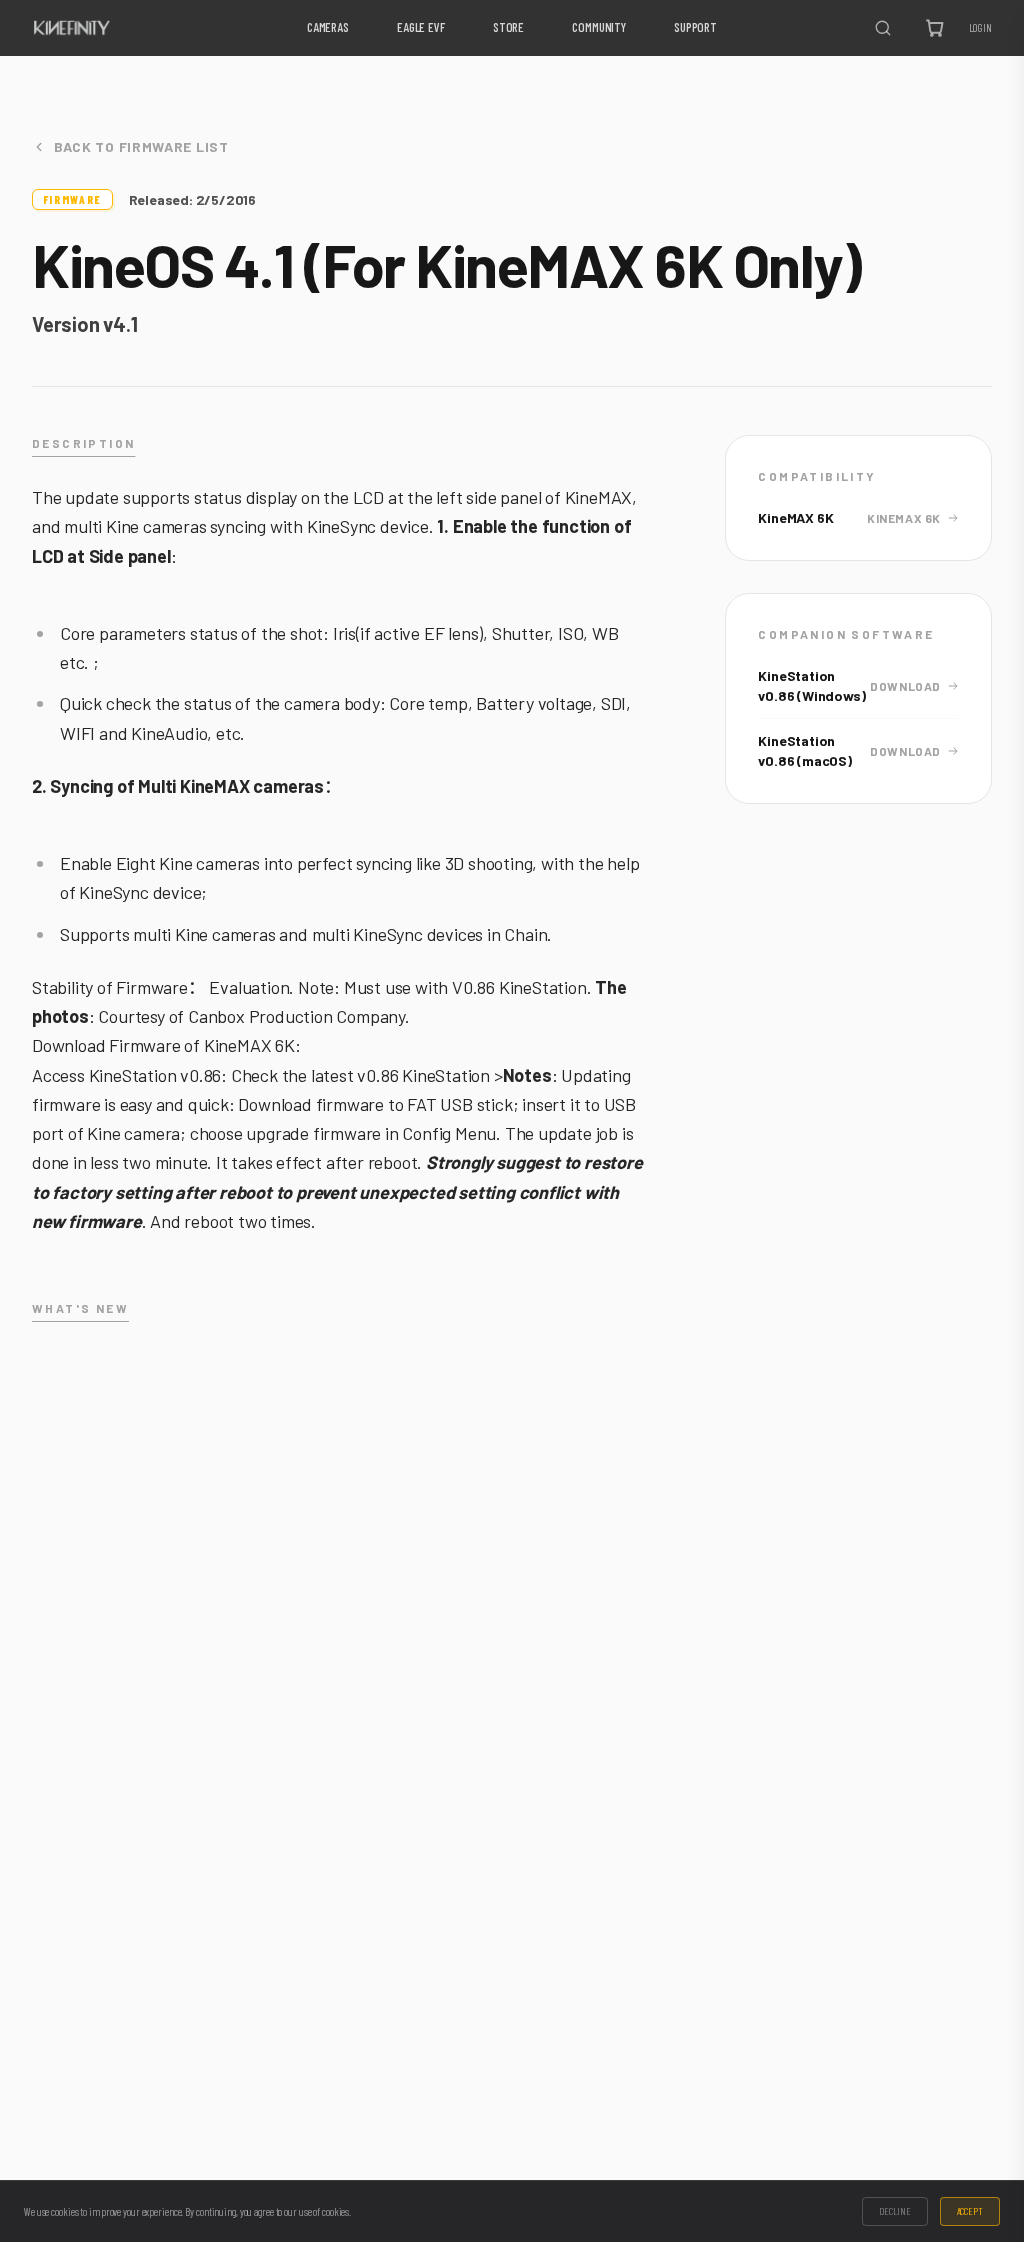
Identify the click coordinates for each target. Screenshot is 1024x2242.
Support (695, 27)
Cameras (328, 27)
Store (508, 27)
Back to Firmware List (141, 146)
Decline (894, 2211)
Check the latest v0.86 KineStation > (367, 1075)
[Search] (883, 28)
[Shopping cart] (935, 28)
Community (599, 27)
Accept (970, 2211)
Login (980, 27)
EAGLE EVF (421, 27)
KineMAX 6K (904, 518)
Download (905, 686)
